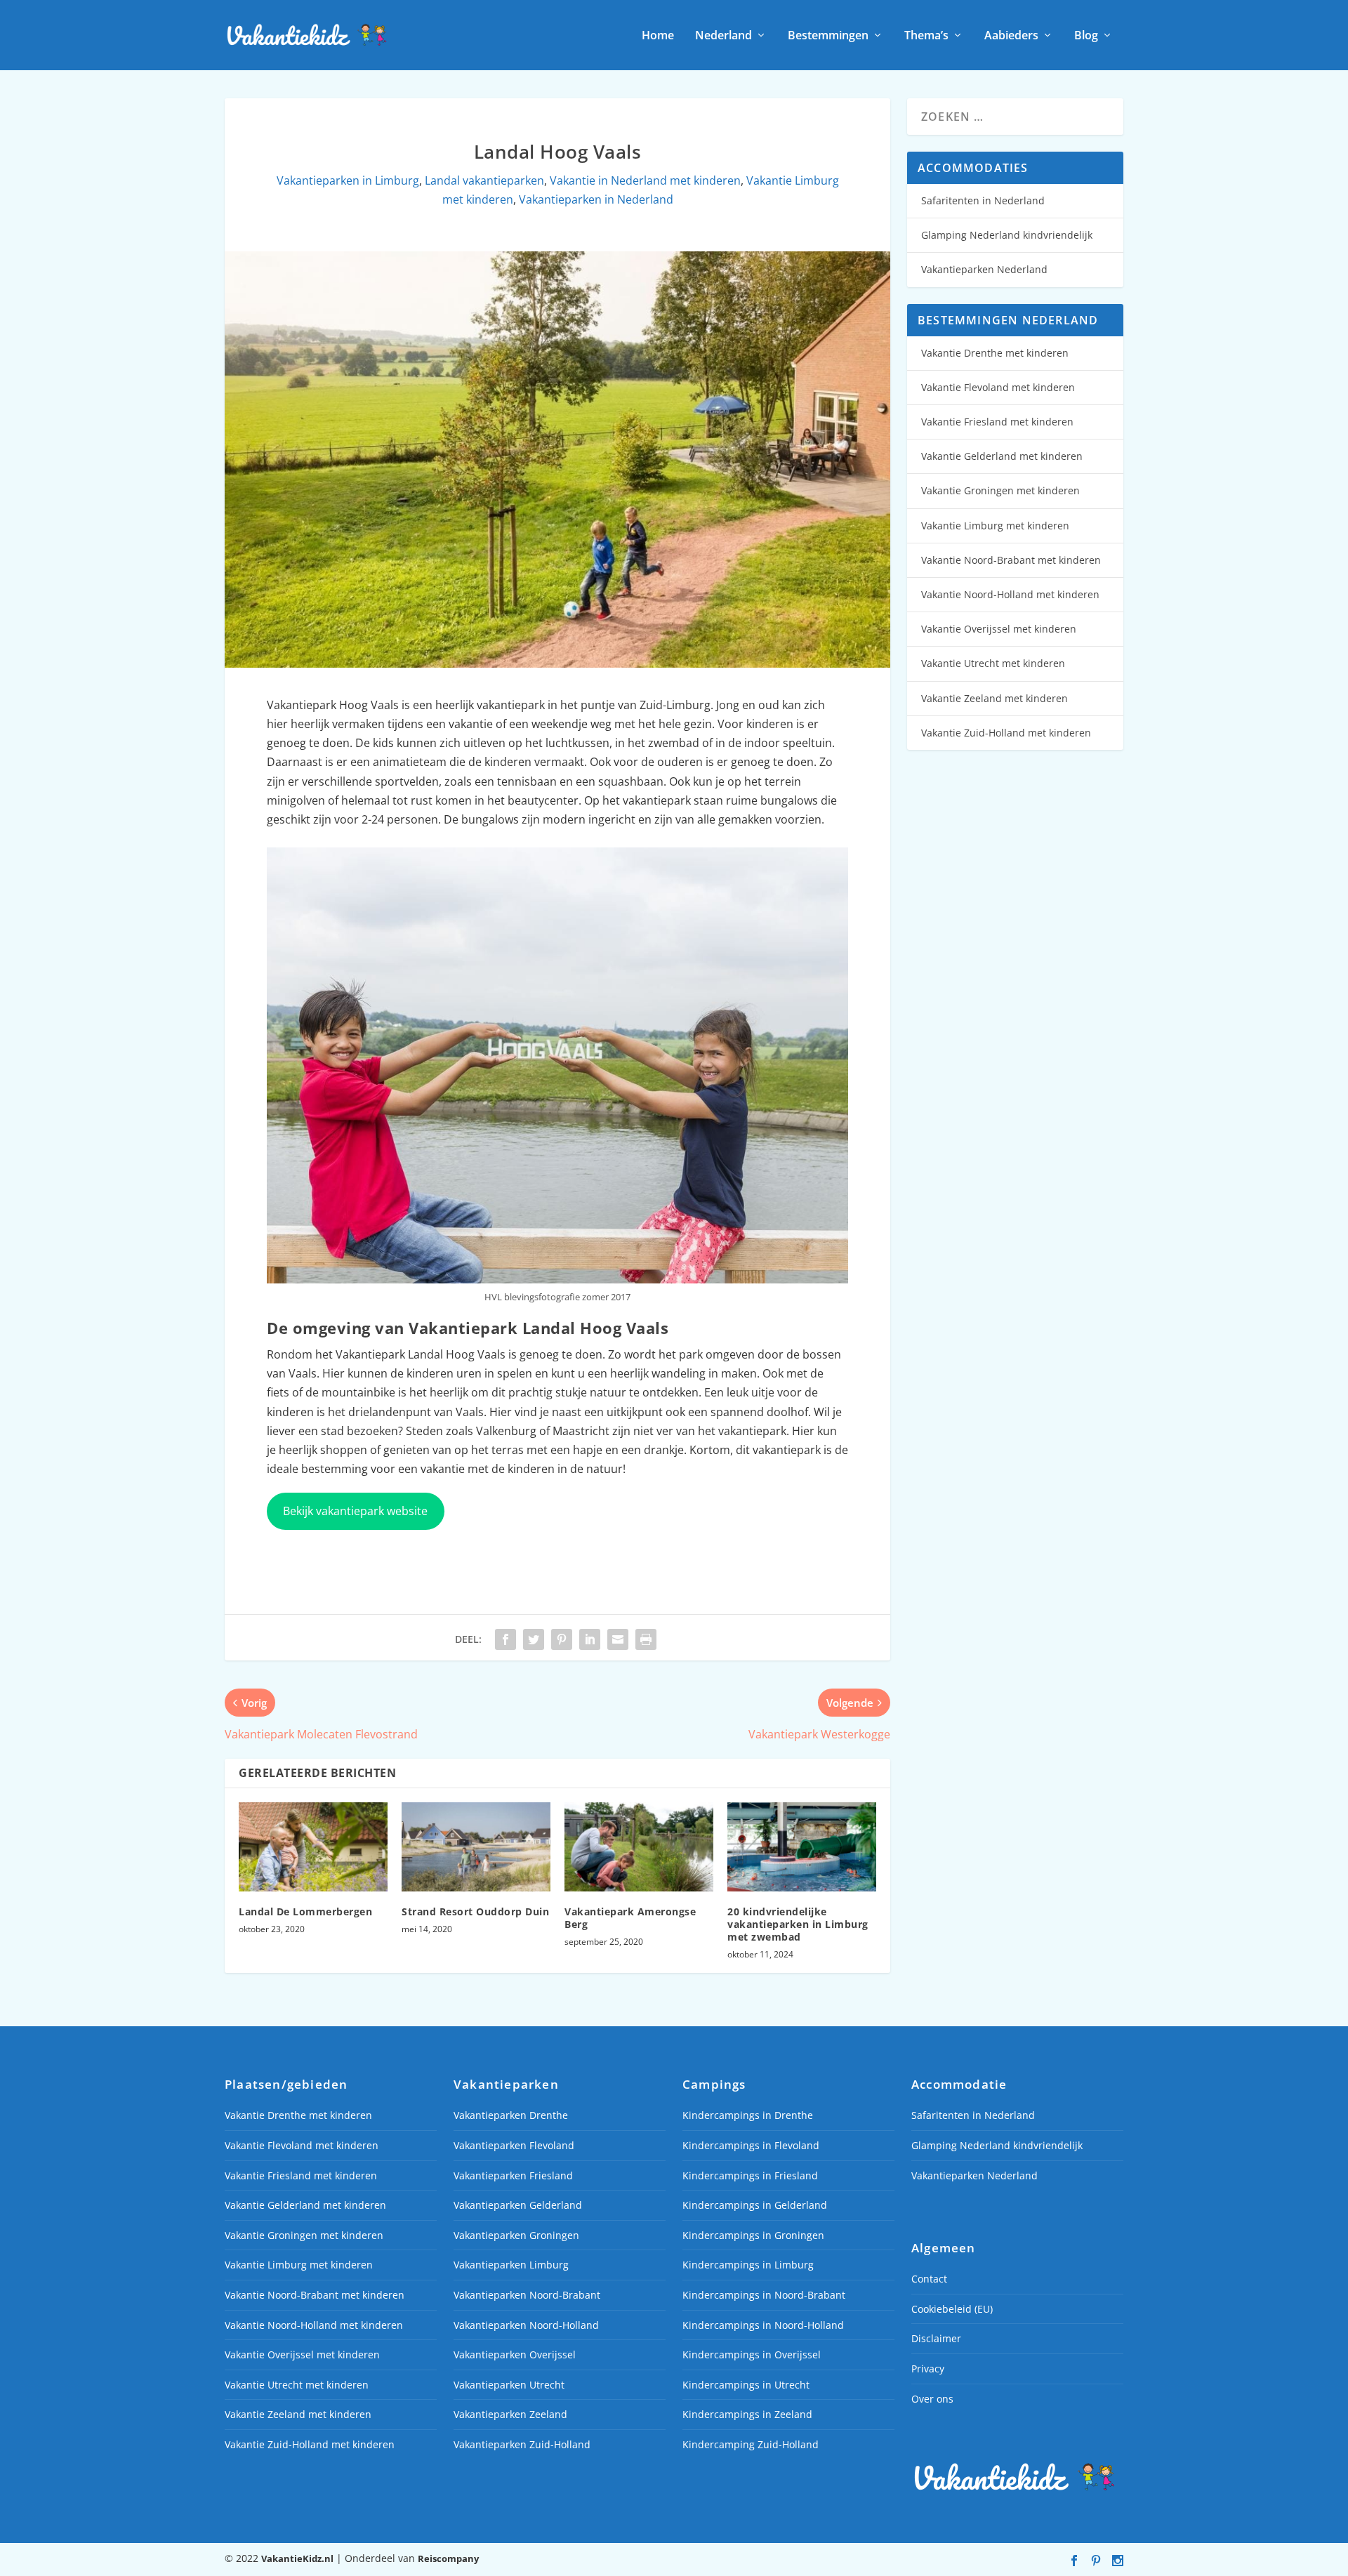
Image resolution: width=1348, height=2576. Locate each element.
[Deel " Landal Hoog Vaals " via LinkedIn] (590, 1639)
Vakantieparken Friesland (513, 2175)
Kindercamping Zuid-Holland (751, 2444)
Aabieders (1011, 36)
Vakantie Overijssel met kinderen (999, 629)
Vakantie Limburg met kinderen (995, 526)
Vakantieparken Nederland (984, 269)
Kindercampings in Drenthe (748, 2115)
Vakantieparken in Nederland (596, 199)
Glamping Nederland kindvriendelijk (1007, 235)
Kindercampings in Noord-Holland (763, 2325)
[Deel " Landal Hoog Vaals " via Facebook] (505, 1639)
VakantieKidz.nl (297, 2558)
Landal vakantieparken (484, 180)
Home (658, 36)
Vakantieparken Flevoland (514, 2145)
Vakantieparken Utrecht (509, 2385)
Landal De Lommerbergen (305, 1911)
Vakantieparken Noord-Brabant (527, 2295)
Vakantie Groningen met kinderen (1000, 490)
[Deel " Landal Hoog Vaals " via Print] (646, 1639)
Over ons (932, 2399)
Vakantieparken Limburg (511, 2265)
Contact (929, 2279)
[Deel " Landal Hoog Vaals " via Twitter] (534, 1639)
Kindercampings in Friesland (750, 2175)
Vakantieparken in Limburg (348, 180)
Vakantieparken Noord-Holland (526, 2325)
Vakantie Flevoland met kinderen (998, 387)
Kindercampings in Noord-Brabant (764, 2295)
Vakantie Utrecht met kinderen (993, 663)
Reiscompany (448, 2558)
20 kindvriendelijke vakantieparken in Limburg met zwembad (798, 1924)
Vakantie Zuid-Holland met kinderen (1006, 733)
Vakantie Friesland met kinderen (997, 422)
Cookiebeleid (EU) (952, 2309)
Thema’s (926, 36)
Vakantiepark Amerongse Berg (630, 1918)
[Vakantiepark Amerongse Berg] (639, 1847)
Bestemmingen (828, 36)
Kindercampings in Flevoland (751, 2145)
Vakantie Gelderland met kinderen (1002, 456)
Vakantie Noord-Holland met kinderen (1010, 594)
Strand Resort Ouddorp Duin (475, 1911)
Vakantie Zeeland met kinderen (995, 698)
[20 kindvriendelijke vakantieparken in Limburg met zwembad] (802, 1847)
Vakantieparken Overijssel (515, 2354)
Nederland (723, 36)
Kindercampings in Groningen (753, 2235)
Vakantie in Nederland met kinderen (645, 180)
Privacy (928, 2369)
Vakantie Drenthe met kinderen (995, 353)
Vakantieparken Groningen (516, 2235)
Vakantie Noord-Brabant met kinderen (1011, 560)
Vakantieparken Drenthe (511, 2115)
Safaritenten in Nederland (983, 200)
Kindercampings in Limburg (748, 2265)
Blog (1086, 36)
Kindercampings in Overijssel (752, 2354)
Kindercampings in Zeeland (747, 2414)
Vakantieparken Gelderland (518, 2205)
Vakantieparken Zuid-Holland (522, 2444)
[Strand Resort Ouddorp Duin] (476, 1847)
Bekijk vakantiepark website (355, 1511)
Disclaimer (936, 2338)
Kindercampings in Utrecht (746, 2385)
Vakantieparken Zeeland (510, 2414)
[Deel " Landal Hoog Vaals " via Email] (618, 1639)
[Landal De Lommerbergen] (313, 1847)
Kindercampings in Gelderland (755, 2205)
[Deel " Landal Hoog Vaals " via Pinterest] (562, 1639)
